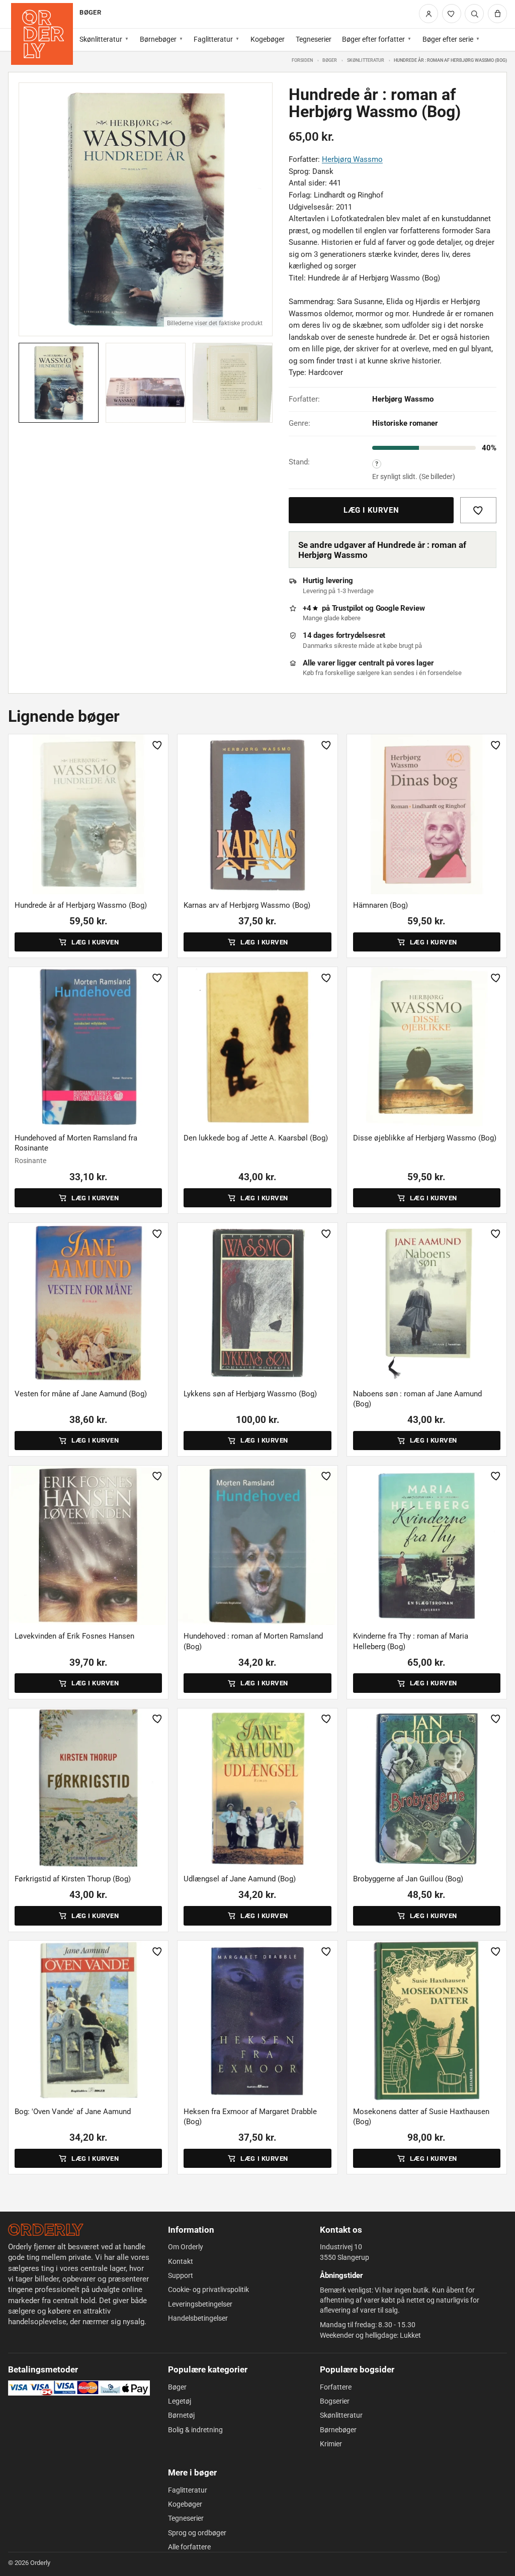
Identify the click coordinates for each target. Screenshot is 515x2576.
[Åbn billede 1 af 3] (146, 209)
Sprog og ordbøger (197, 2533)
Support (181, 2275)
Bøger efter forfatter (373, 39)
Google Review (400, 608)
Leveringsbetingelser (200, 2304)
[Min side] (428, 14)
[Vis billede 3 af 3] (233, 383)
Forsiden (302, 60)
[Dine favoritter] (452, 14)
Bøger (330, 60)
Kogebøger (268, 39)
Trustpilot (348, 608)
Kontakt (181, 2261)
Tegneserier (314, 39)
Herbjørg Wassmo (352, 159)
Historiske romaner (405, 423)
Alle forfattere (189, 2547)
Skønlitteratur (101, 39)
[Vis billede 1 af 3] (59, 383)
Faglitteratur (213, 39)
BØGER (90, 12)
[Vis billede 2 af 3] (146, 383)
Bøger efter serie (448, 39)
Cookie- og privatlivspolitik (208, 2289)
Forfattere (336, 2387)
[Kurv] (497, 14)
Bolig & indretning (195, 2430)
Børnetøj (181, 2415)
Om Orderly (186, 2247)
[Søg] (474, 14)
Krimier (331, 2444)
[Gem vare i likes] (478, 510)
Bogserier (335, 2401)
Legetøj (180, 2401)
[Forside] (42, 34)
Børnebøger (158, 39)
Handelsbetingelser (198, 2318)
